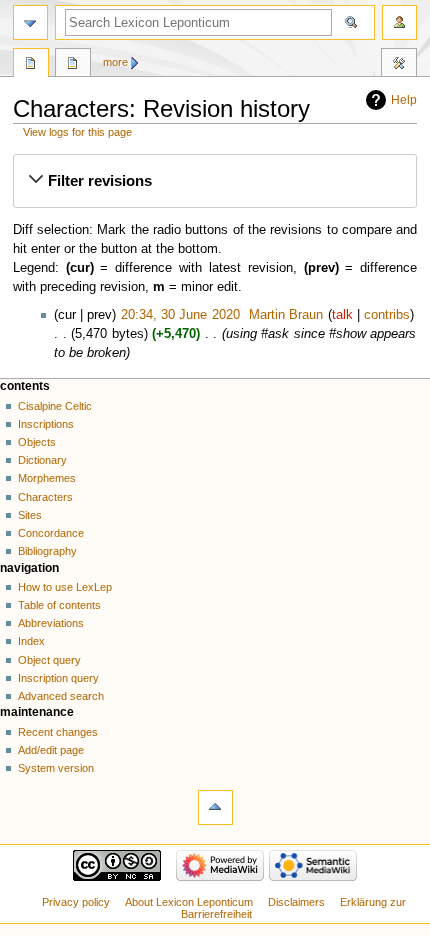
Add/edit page (51, 750)
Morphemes (47, 478)
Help (404, 100)
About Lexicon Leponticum (189, 902)
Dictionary (42, 460)
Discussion (73, 65)
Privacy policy (76, 902)
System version (56, 768)
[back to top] (215, 807)
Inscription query (58, 678)
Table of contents (59, 605)
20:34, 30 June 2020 (180, 315)
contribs (387, 315)
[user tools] (399, 22)
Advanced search (61, 696)
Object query (49, 660)
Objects (37, 442)
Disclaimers (296, 902)
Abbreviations (51, 623)
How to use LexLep (65, 587)
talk (342, 315)
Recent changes (58, 732)
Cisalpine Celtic (55, 406)
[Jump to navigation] (30, 22)
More (115, 62)
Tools (399, 65)
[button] (214, 181)
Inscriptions (46, 424)
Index (31, 641)
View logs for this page (77, 132)
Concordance (51, 533)
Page (31, 65)
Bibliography (47, 551)
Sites (30, 515)
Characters (45, 497)
